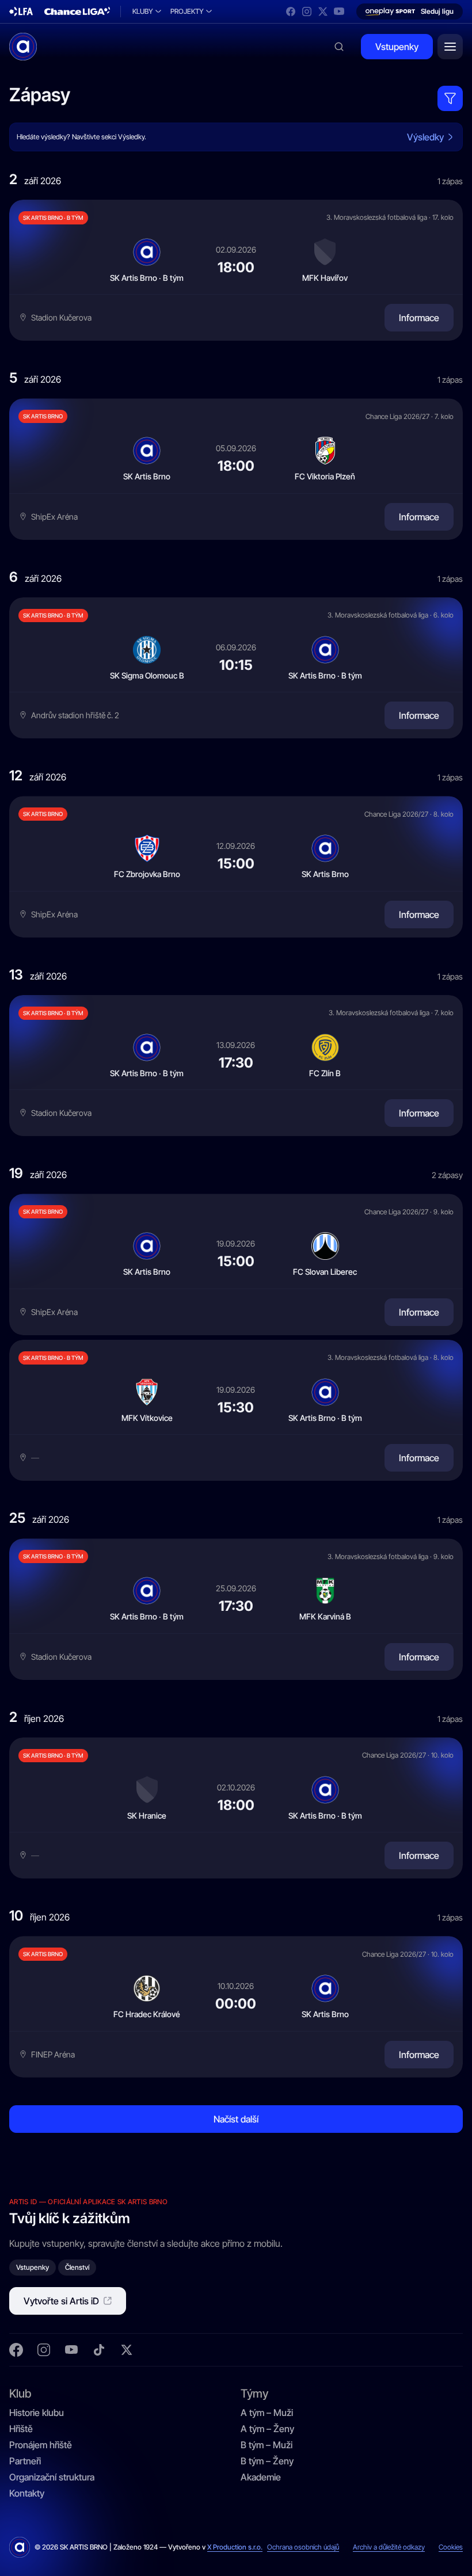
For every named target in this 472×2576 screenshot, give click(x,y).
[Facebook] (291, 12)
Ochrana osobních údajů (303, 2547)
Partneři (25, 2461)
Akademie (261, 2477)
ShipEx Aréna (54, 517)
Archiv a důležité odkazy (389, 2547)
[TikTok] (99, 2350)
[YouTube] (339, 12)
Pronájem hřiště (41, 2445)
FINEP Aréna (53, 2054)
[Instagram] (307, 12)
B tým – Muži (267, 2445)
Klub (20, 2393)
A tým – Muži (267, 2413)
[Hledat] (339, 47)
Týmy (254, 2393)
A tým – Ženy (267, 2429)
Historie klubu (37, 2413)
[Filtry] (450, 98)
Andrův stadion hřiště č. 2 (75, 715)
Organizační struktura (52, 2477)
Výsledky (425, 137)
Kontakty (27, 2493)
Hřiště (21, 2429)
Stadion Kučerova (61, 317)
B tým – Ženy (267, 2461)
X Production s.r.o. (235, 2547)
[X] (323, 12)
